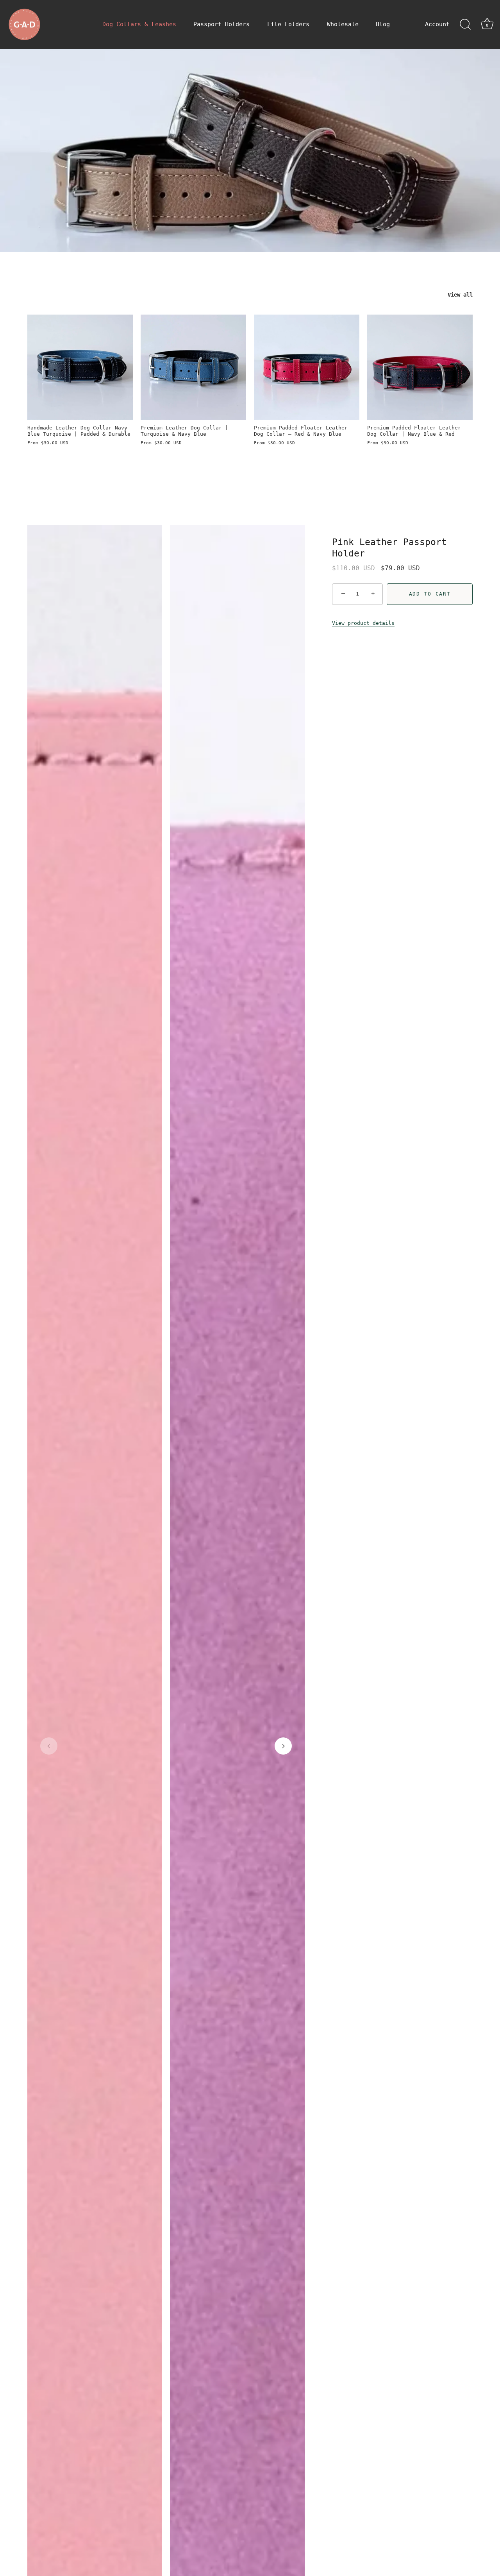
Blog (383, 24)
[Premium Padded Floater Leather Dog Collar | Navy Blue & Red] (420, 367)
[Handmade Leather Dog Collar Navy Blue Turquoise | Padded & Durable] (80, 367)
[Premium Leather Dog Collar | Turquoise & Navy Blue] (193, 367)
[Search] (465, 25)
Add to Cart (430, 594)
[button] (49, 1746)
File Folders (288, 24)
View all (460, 295)
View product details (363, 623)
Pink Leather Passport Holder (389, 548)
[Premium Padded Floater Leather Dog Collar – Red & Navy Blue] (307, 367)
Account (437, 24)
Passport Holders (221, 24)
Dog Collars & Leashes (139, 24)
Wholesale (343, 24)
